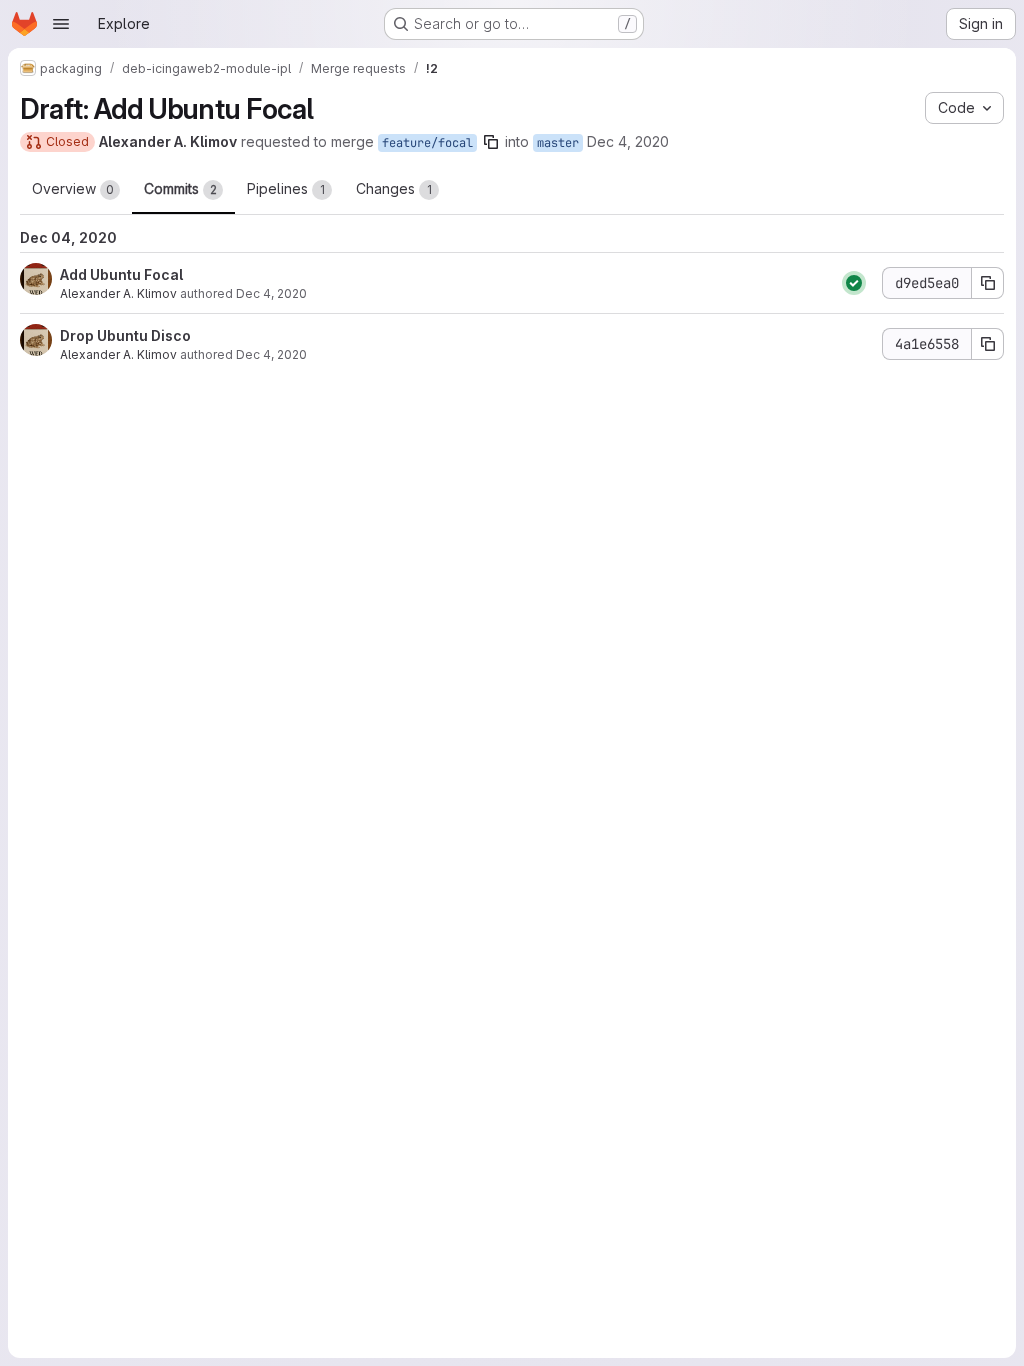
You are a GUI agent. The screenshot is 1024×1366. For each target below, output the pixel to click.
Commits (180, 188)
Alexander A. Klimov (118, 293)
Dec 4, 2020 (628, 141)
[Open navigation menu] (61, 24)
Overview (73, 188)
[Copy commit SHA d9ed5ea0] (988, 283)
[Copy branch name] (491, 142)
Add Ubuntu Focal (121, 274)
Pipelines (286, 188)
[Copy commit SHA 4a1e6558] (988, 344)
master (558, 143)
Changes (394, 188)
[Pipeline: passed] (854, 283)
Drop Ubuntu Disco (125, 335)
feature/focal (427, 143)
